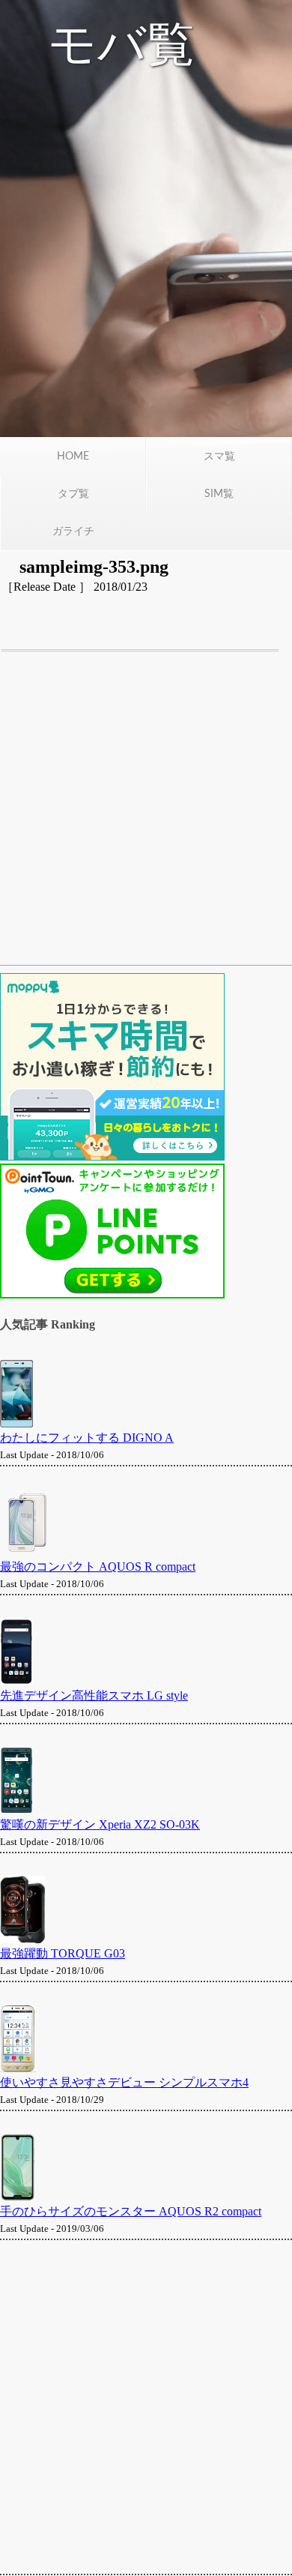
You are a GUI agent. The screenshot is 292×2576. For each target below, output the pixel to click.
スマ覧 (219, 457)
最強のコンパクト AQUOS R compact (98, 1567)
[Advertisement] (146, 816)
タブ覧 (73, 494)
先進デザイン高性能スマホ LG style (94, 1695)
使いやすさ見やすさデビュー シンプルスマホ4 (124, 2082)
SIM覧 (219, 494)
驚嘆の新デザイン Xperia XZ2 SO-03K (100, 1824)
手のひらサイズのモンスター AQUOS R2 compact (131, 2211)
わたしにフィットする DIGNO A (87, 1438)
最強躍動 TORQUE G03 (63, 1953)
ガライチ (73, 532)
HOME (73, 457)
